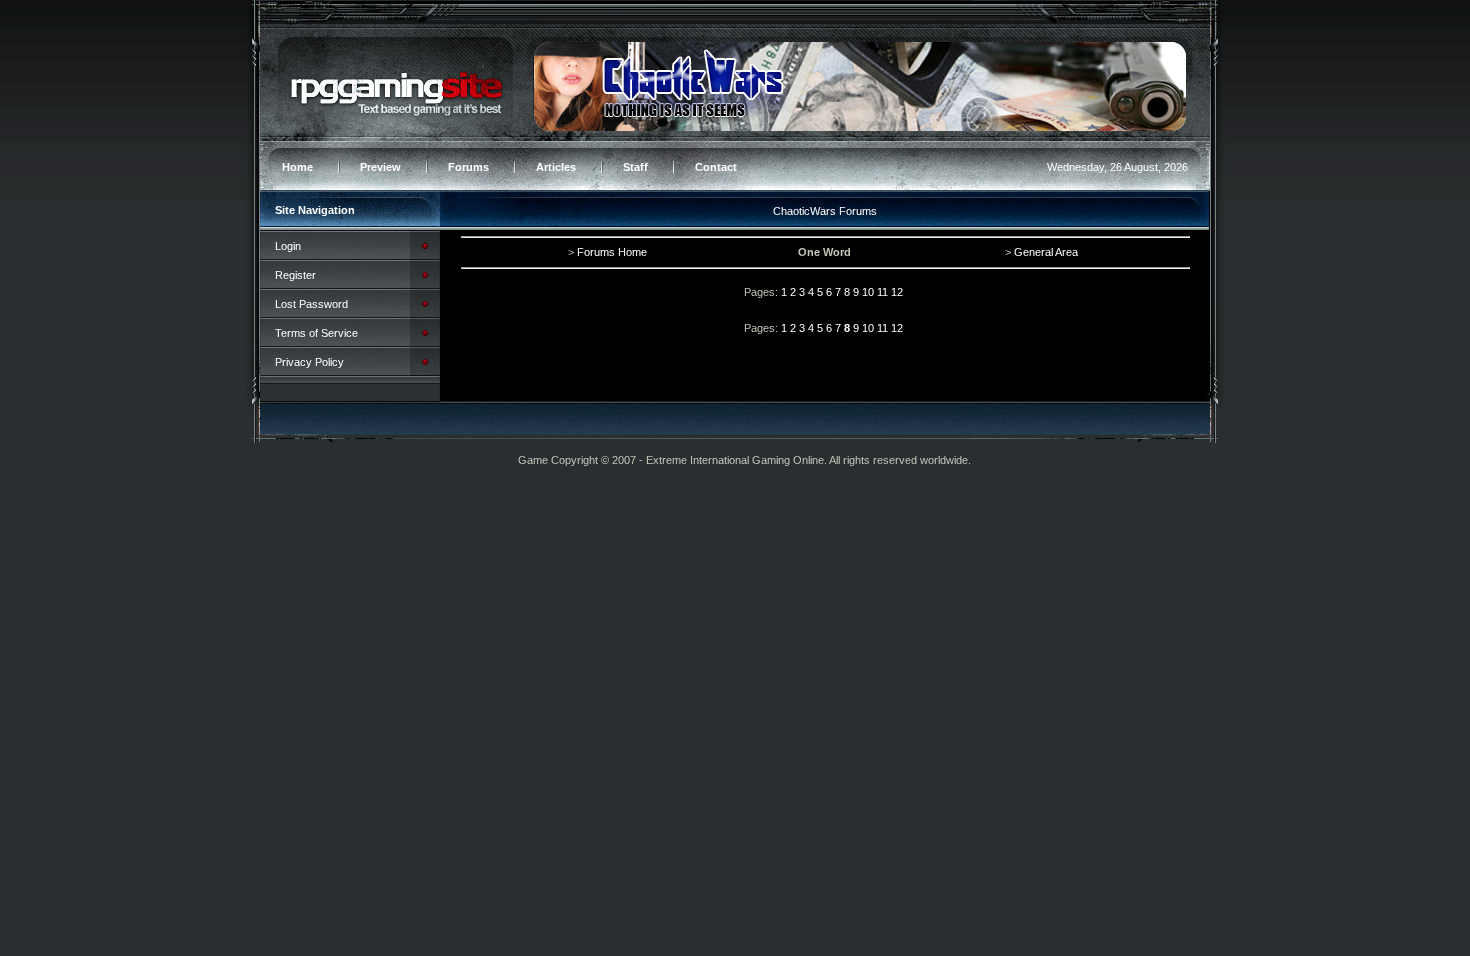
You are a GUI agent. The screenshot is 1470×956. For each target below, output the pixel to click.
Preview (380, 167)
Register (295, 275)
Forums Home (612, 252)
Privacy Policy (309, 362)
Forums (468, 167)
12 (897, 292)
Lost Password (311, 304)
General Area (1046, 252)
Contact (716, 167)
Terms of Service (316, 333)
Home (297, 167)
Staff (635, 167)
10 (868, 292)
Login (288, 246)
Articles (556, 167)
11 (882, 292)
